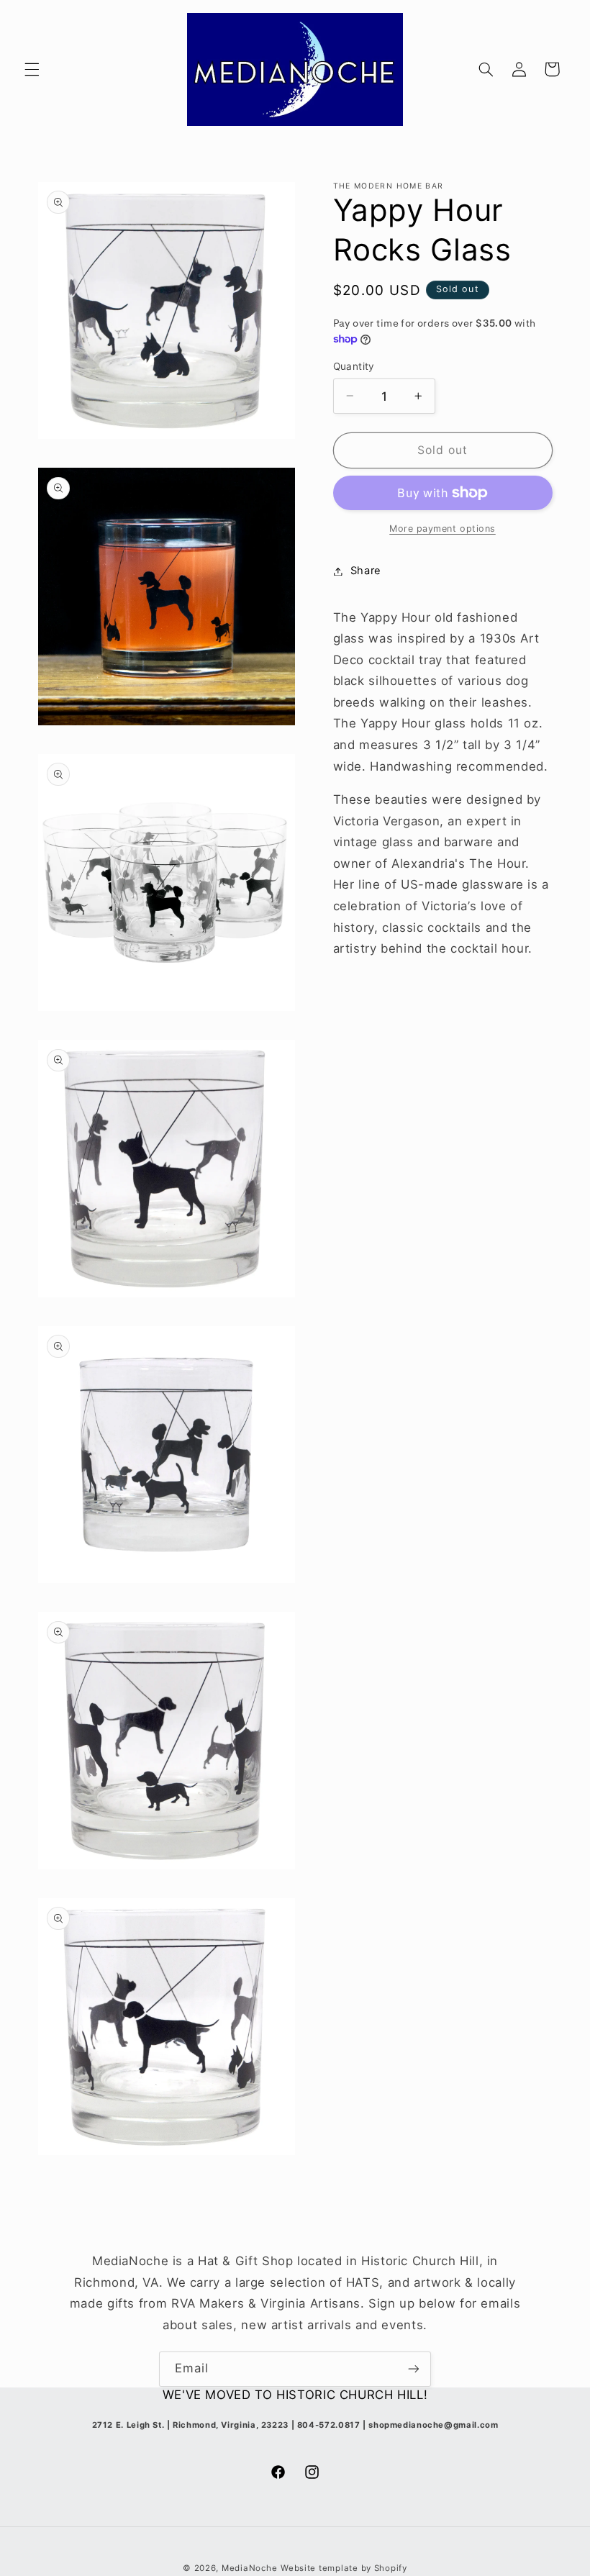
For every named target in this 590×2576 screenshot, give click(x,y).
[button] (32, 69)
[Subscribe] (414, 2369)
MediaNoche (249, 2568)
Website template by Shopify (344, 2568)
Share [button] (366, 571)
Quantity (354, 366)
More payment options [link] (442, 529)
